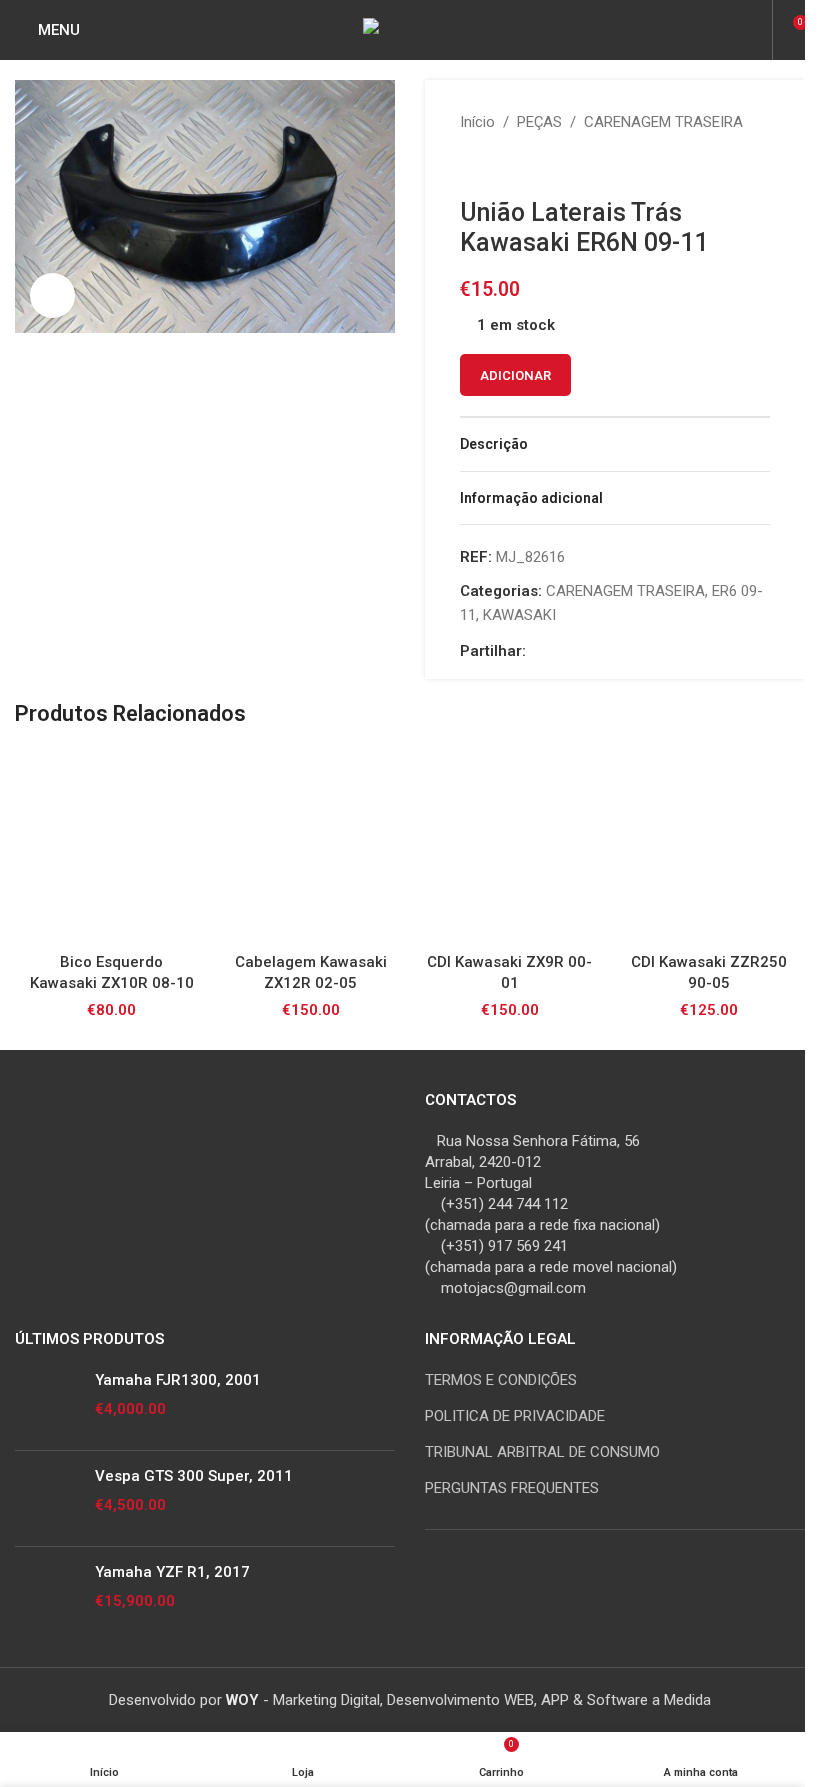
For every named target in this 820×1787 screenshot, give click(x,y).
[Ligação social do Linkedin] (586, 650)
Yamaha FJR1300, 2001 (178, 1380)
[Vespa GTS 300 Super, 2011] (47, 1498)
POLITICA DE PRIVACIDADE (515, 1416)
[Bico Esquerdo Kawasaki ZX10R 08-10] (111, 846)
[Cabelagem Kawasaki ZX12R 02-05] (310, 846)
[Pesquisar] (754, 30)
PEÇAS (539, 122)
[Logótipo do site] (410, 29)
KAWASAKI (519, 615)
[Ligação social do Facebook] (538, 650)
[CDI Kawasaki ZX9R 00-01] (509, 846)
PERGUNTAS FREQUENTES (512, 1488)
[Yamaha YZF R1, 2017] (47, 1594)
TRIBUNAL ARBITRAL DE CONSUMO (542, 1452)
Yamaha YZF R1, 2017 (172, 1572)
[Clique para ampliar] (52, 295)
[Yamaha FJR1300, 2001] (47, 1402)
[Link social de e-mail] (562, 650)
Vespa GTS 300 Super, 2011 (194, 1476)
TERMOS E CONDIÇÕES (501, 1380)
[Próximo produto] (520, 166)
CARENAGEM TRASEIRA (663, 122)
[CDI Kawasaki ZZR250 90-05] (708, 846)
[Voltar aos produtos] (496, 166)
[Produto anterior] (472, 166)
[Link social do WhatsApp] (610, 650)
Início (477, 122)
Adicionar (515, 375)
